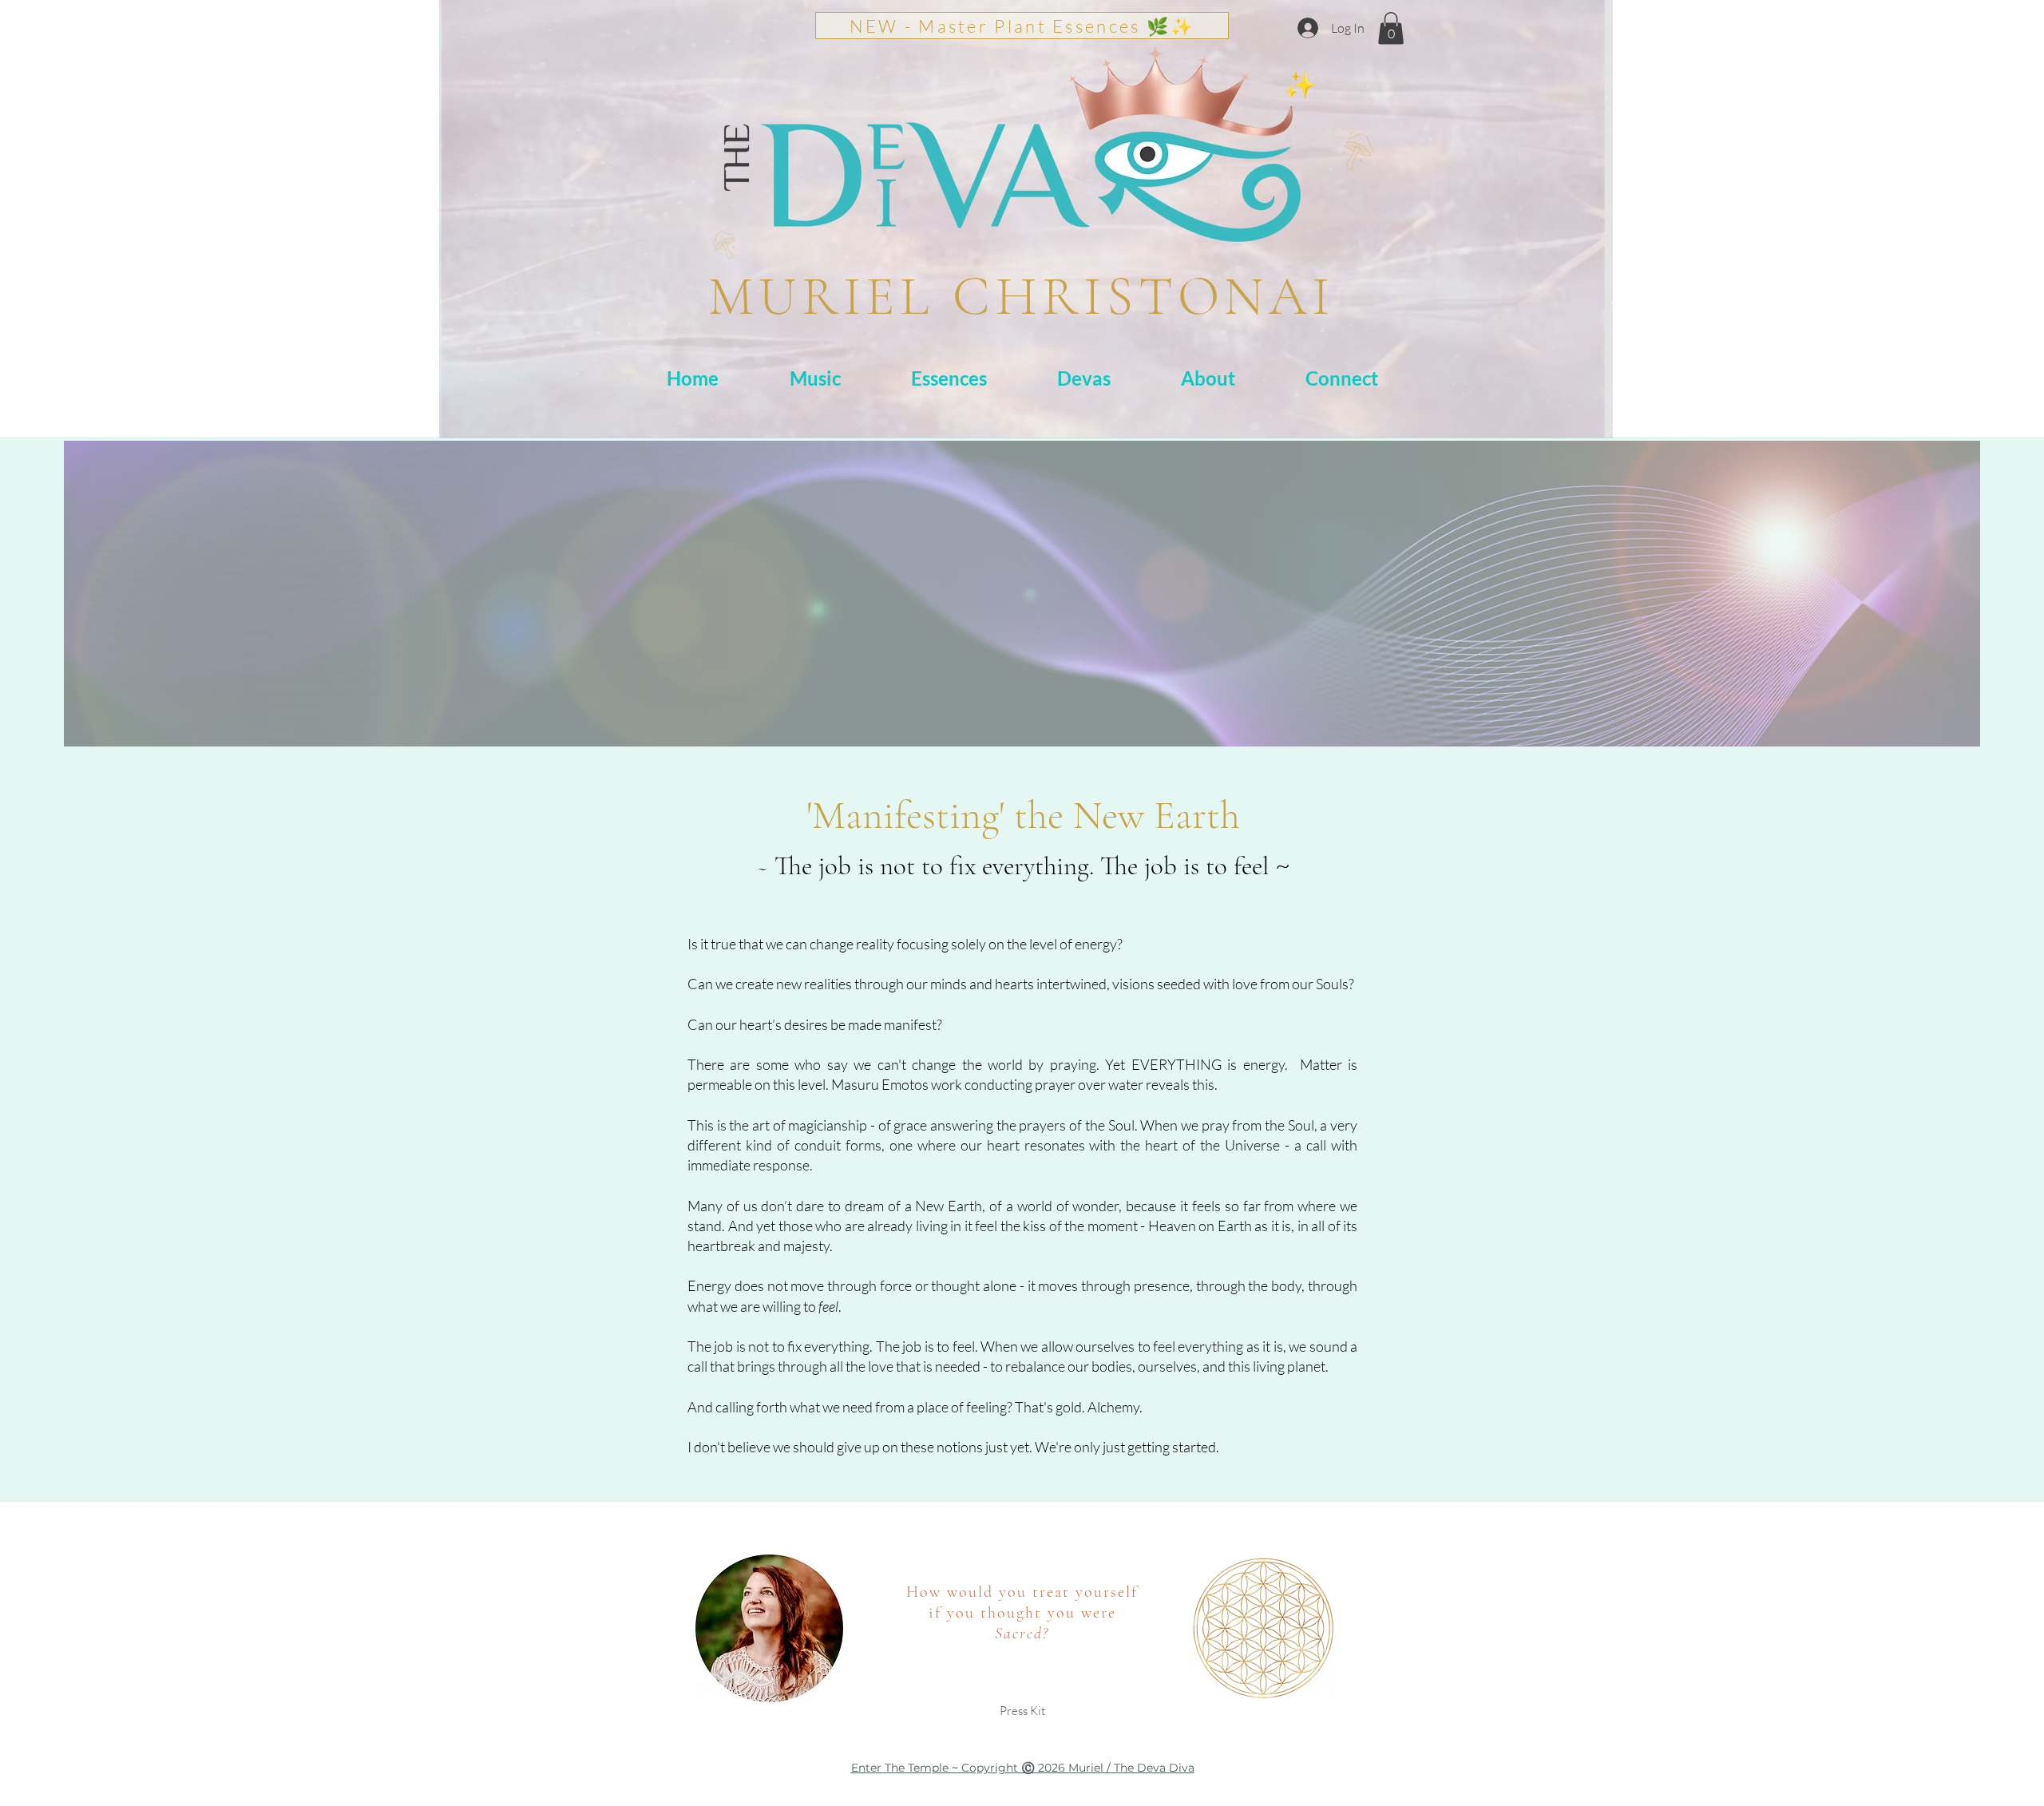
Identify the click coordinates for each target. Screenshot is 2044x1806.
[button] (1391, 28)
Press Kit (1022, 1711)
